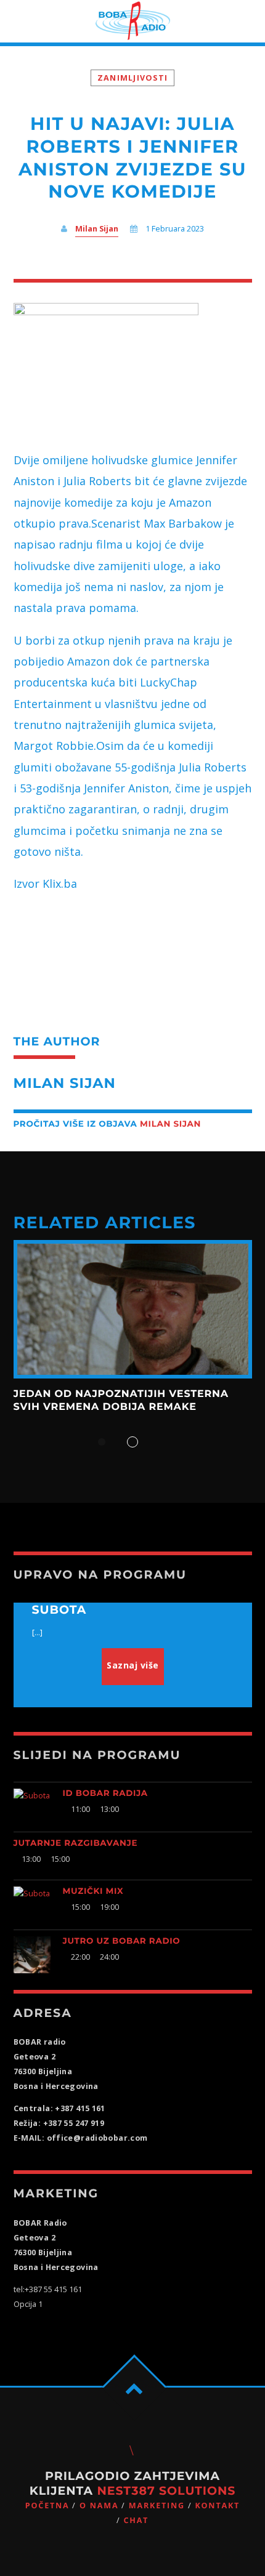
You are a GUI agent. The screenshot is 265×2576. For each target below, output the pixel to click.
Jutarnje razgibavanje (76, 1843)
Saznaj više (133, 1665)
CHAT (136, 2520)
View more (133, 1310)
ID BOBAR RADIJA (105, 1793)
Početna (47, 2506)
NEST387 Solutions (166, 2491)
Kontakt (217, 2506)
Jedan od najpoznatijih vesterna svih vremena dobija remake (121, 1400)
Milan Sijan (97, 229)
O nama (99, 2506)
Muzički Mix (93, 1891)
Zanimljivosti (132, 78)
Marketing (157, 2506)
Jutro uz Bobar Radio (122, 1941)
